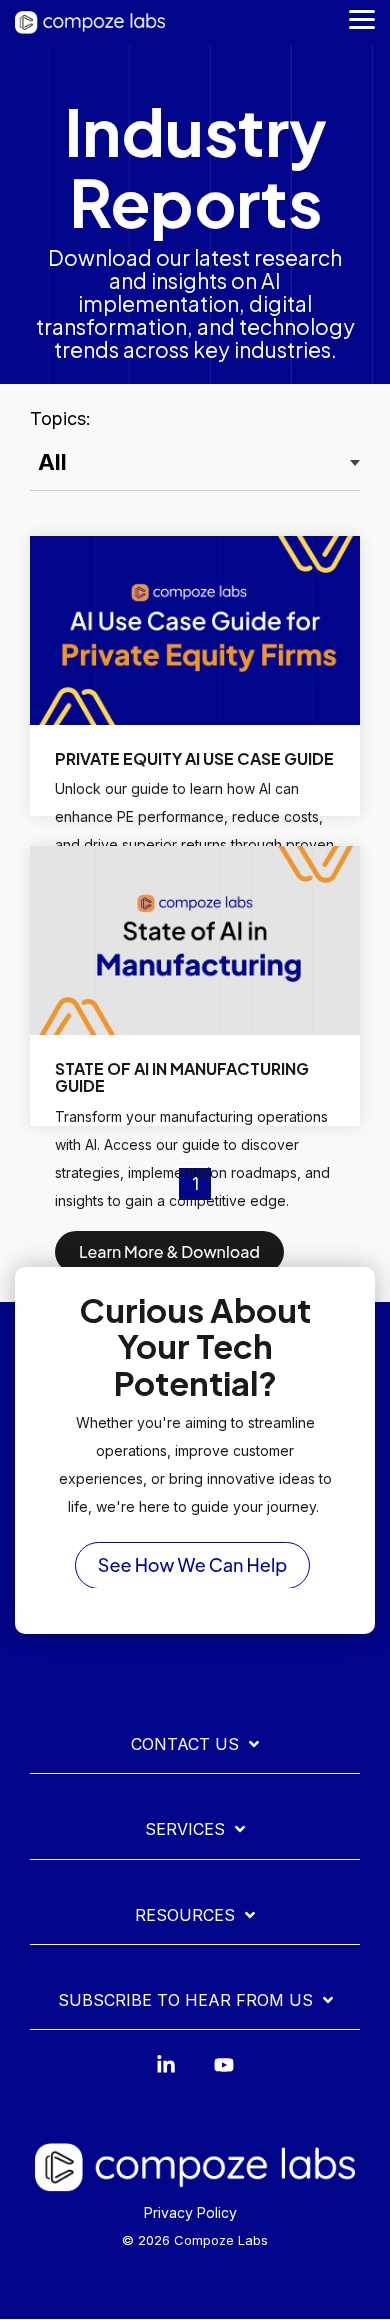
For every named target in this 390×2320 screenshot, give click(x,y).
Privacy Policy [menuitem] (190, 2212)
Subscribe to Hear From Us (185, 2000)
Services (185, 1829)
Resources (185, 1915)
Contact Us (185, 1744)
